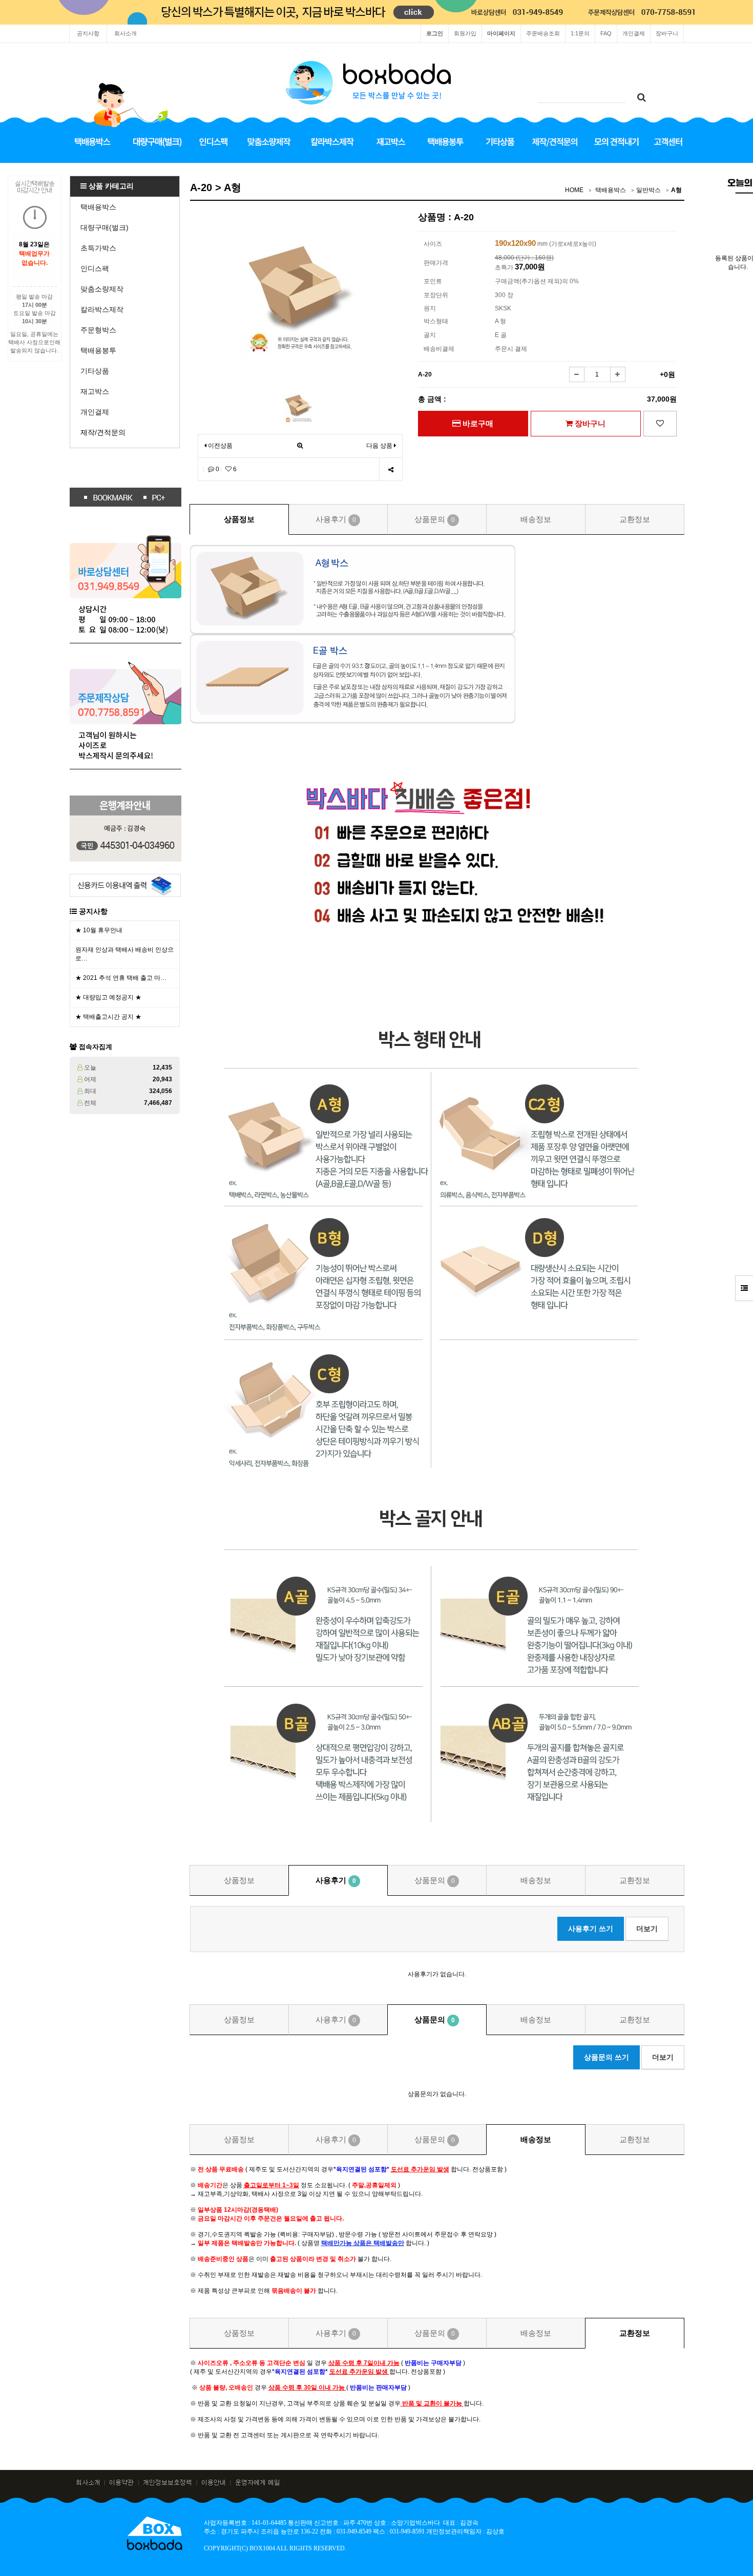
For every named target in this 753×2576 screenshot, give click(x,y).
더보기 (647, 1929)
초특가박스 (98, 248)
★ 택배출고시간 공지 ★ (108, 1017)
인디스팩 (95, 268)
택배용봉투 (98, 350)
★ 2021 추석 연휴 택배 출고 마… (121, 978)
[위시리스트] (660, 424)
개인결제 (634, 33)
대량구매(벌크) (104, 227)
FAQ (606, 33)
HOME (574, 190)
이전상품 (219, 446)
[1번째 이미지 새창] (299, 408)
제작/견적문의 (103, 432)
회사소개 (126, 33)
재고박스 (95, 391)
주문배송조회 (543, 33)
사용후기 (336, 519)
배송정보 (536, 519)
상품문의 (435, 519)
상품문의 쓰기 (606, 2057)
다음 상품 (379, 446)
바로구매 (477, 423)
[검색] (641, 98)
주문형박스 (98, 330)
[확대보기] (300, 446)
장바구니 (667, 33)
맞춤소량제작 (102, 289)
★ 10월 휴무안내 (99, 930)
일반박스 (649, 190)
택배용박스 (98, 207)
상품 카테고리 (110, 186)
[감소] (577, 374)
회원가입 (465, 33)
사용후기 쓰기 (591, 1929)
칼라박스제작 (102, 309)
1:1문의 (580, 33)
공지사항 (88, 33)
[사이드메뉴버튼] (744, 1288)
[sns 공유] (391, 469)
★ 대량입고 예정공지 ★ (108, 997)
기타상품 (95, 371)
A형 (676, 190)
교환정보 (635, 519)
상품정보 (239, 519)
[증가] (618, 374)
